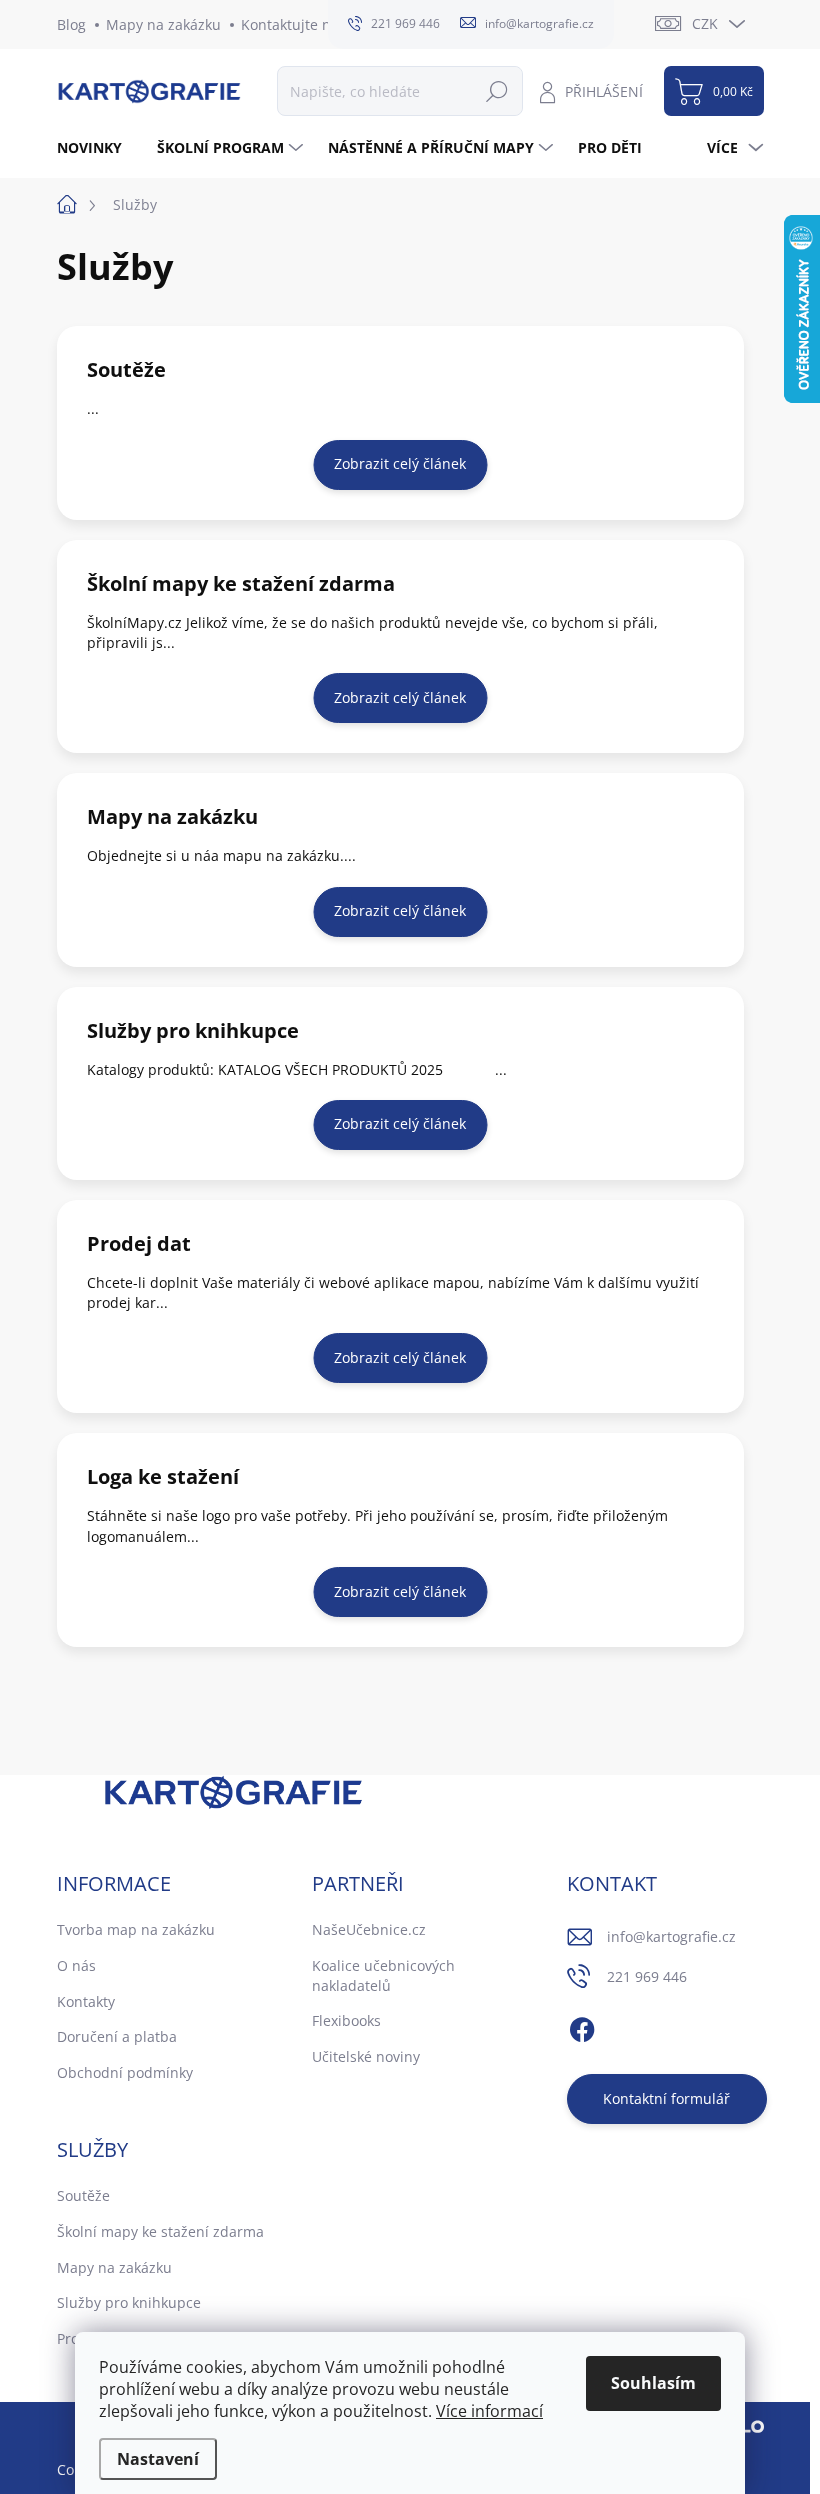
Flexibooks (346, 2020)
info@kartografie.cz (671, 1936)
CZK (705, 23)
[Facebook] (582, 2027)
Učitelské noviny (366, 2056)
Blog (71, 24)
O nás (76, 1965)
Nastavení (158, 2459)
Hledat (497, 90)
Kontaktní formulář (666, 2098)
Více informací (489, 2411)
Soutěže (126, 369)
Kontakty (86, 2001)
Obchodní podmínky (125, 2072)
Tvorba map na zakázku (136, 1929)
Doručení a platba (117, 2036)
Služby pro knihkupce (193, 1030)
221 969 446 (647, 1976)
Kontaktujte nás (293, 24)
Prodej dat (139, 1243)
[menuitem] (97, 148)
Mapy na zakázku (163, 24)
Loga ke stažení (163, 1476)
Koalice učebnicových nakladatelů (383, 1975)
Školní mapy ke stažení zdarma (241, 583)
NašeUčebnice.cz (369, 1929)
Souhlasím (653, 2383)
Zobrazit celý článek (400, 463)
